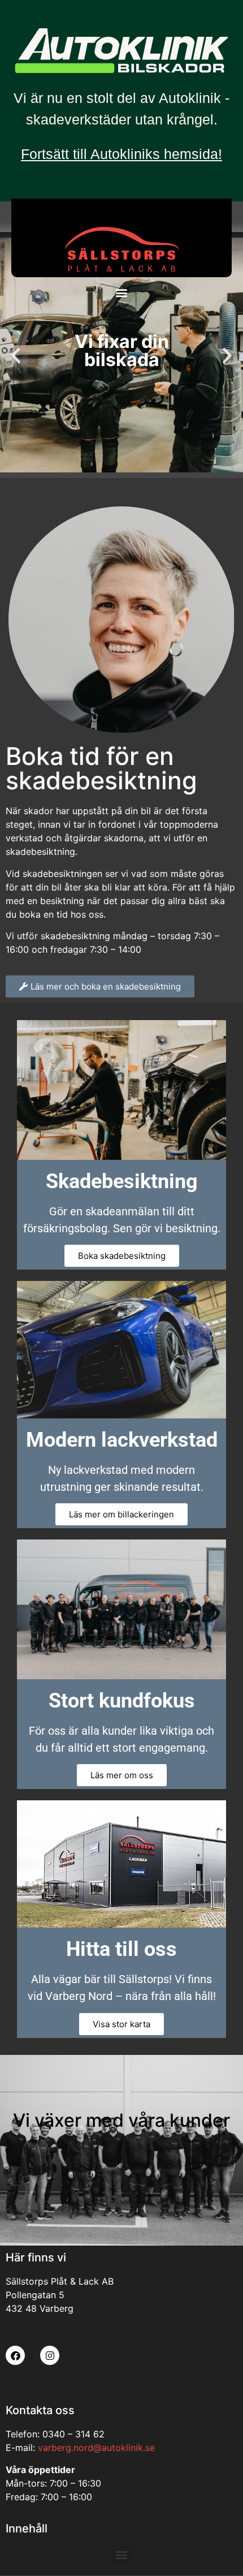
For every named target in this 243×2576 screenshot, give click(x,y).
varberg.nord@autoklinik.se (96, 2448)
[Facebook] (15, 2355)
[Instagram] (50, 2355)
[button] (122, 292)
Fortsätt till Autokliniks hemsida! (121, 154)
